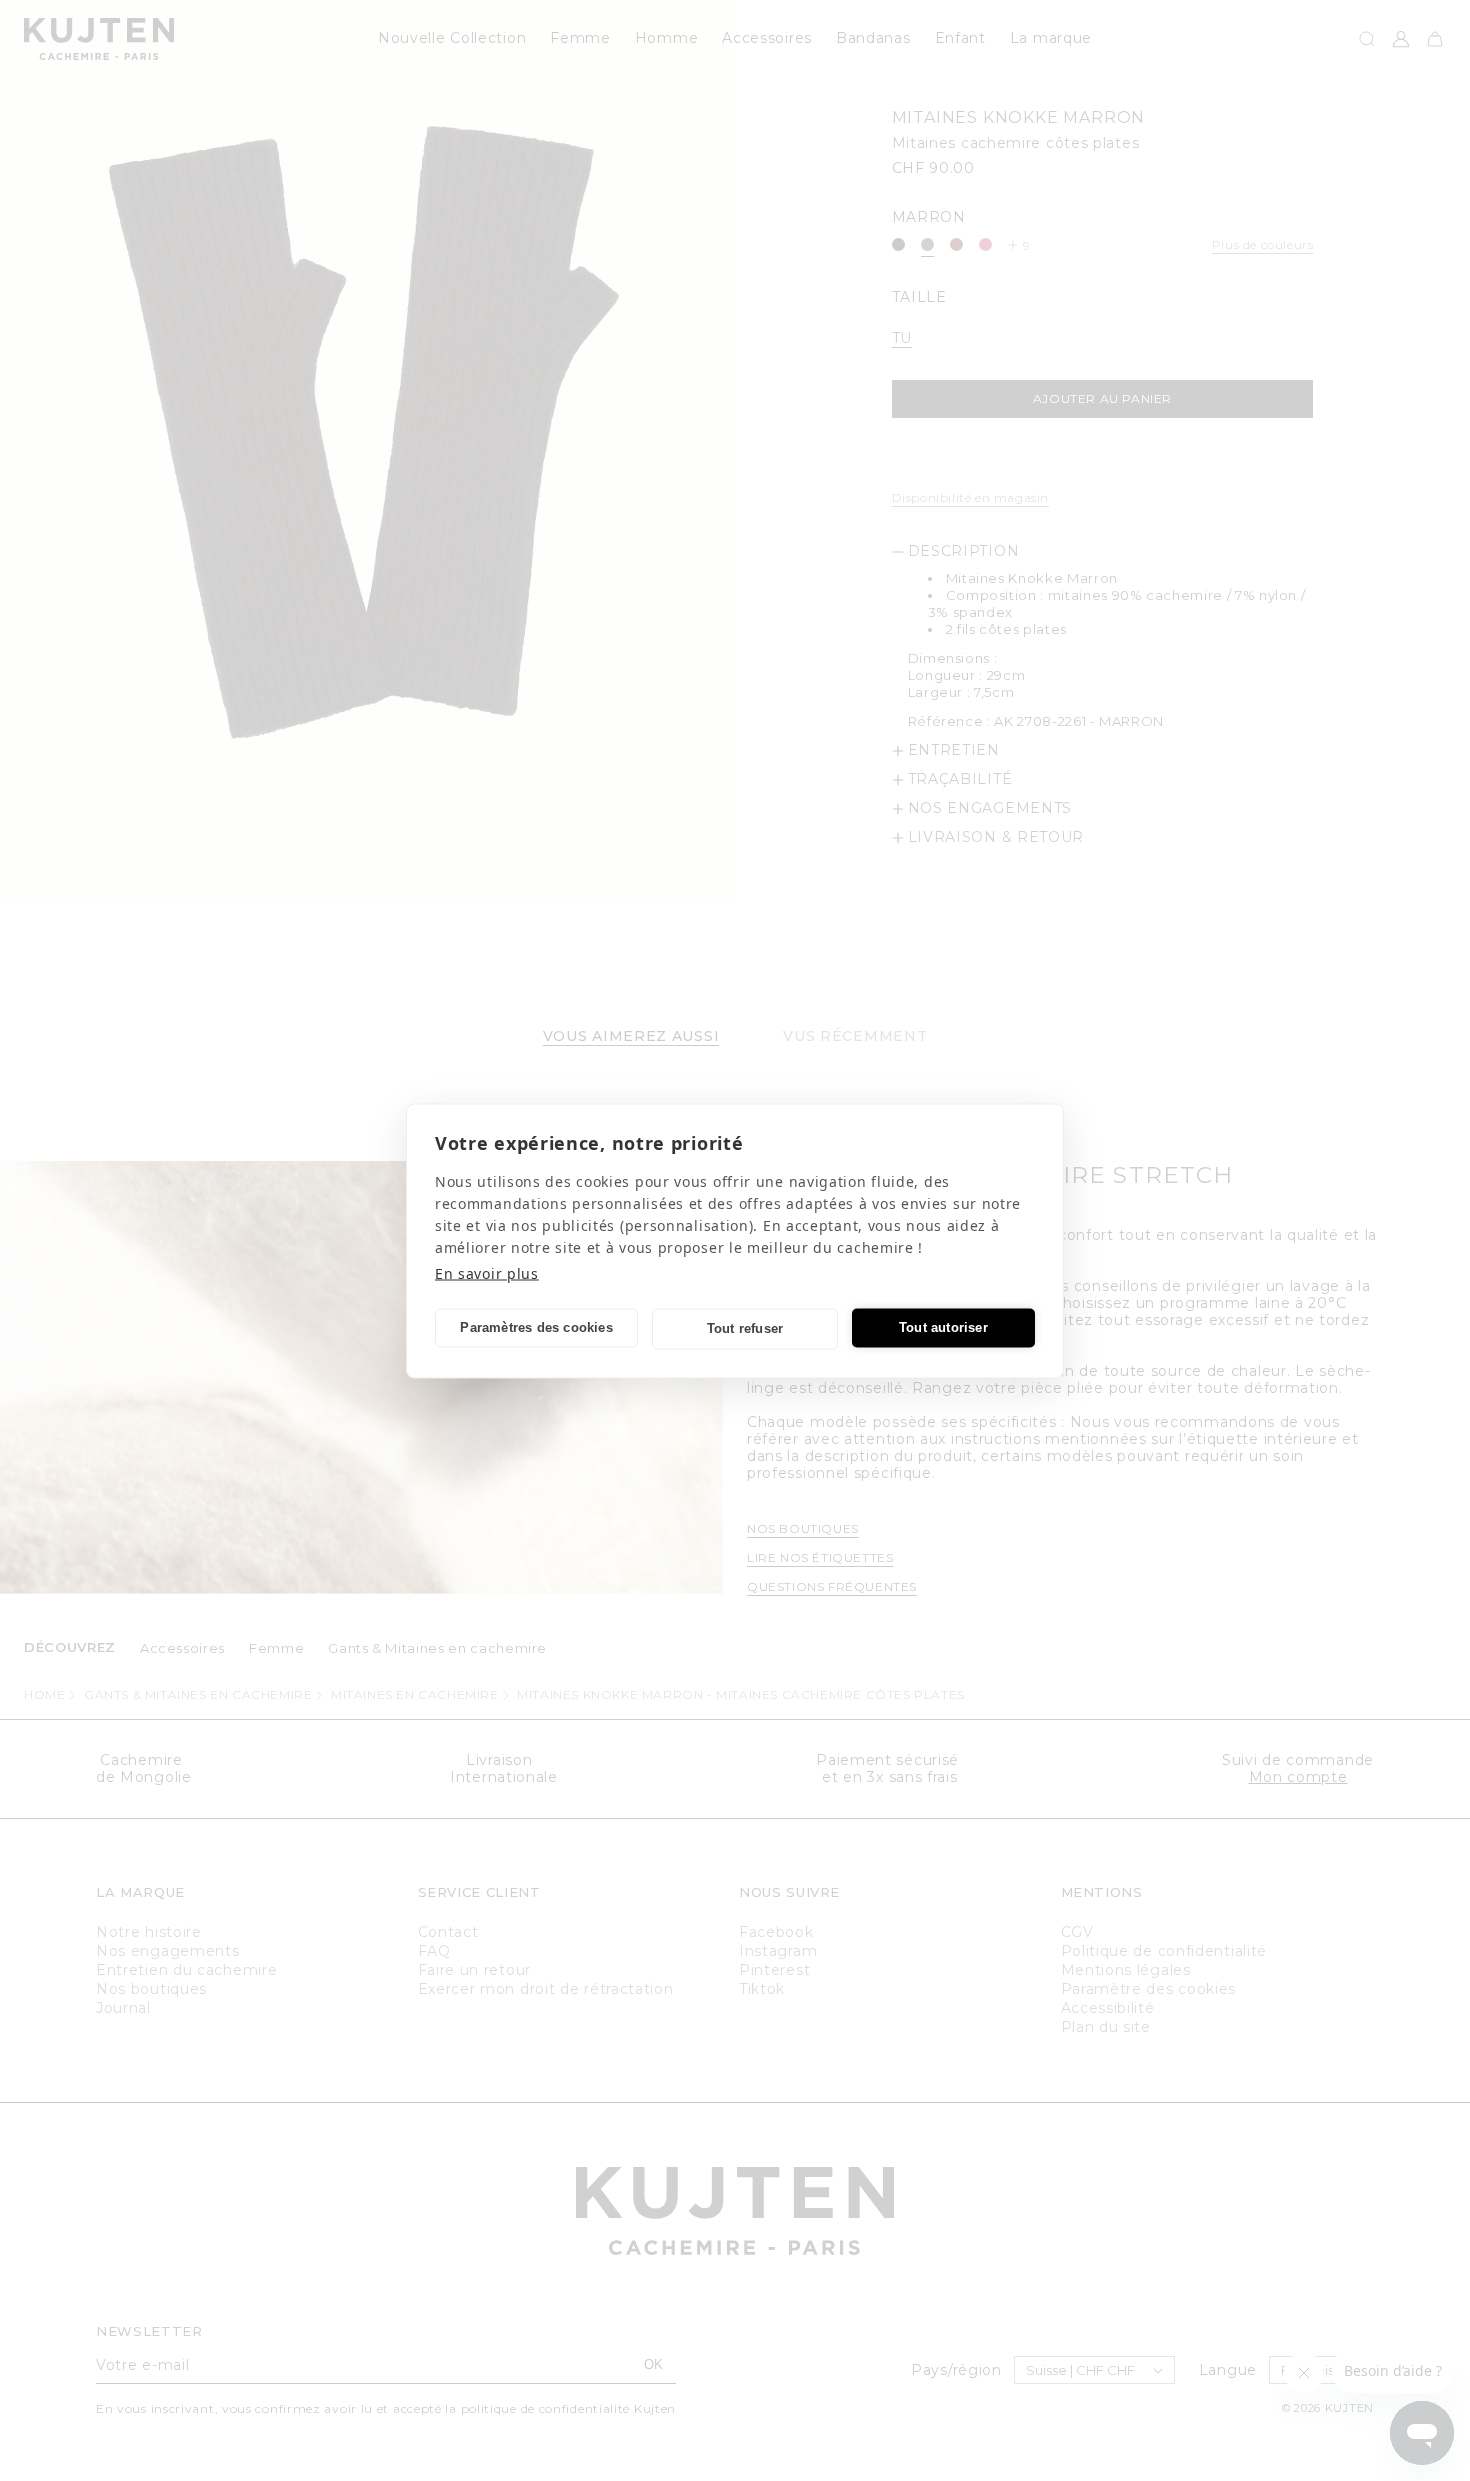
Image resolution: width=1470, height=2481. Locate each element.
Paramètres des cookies (536, 1327)
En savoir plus (487, 1272)
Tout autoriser (943, 1327)
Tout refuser (745, 1328)
